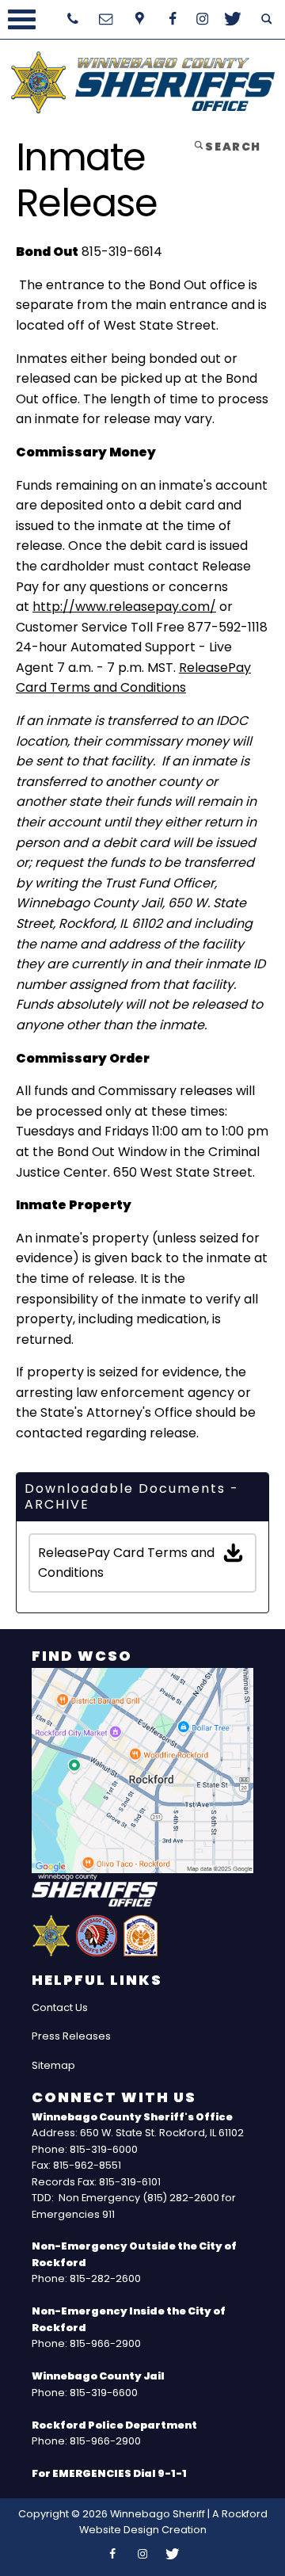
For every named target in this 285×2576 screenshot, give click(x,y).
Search (232, 147)
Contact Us (60, 2007)
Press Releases (71, 2036)
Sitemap (53, 2065)
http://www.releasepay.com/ (124, 607)
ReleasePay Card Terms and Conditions (126, 1563)
